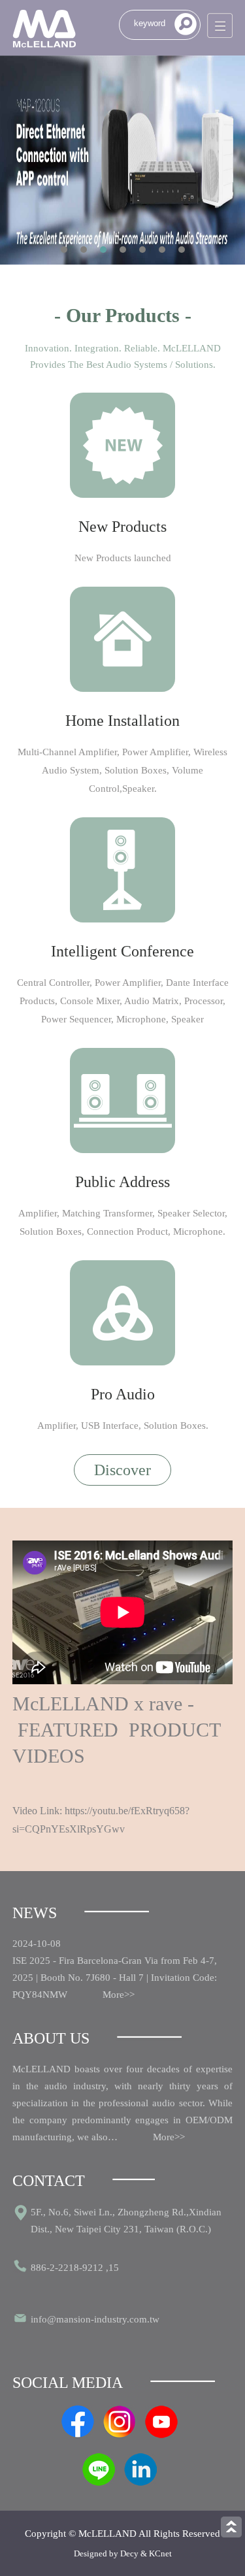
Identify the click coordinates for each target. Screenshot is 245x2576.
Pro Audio (123, 1394)
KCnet (160, 2553)
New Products (122, 527)
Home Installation (122, 721)
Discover (122, 1470)
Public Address (122, 1182)
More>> (119, 1995)
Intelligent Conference (122, 951)
